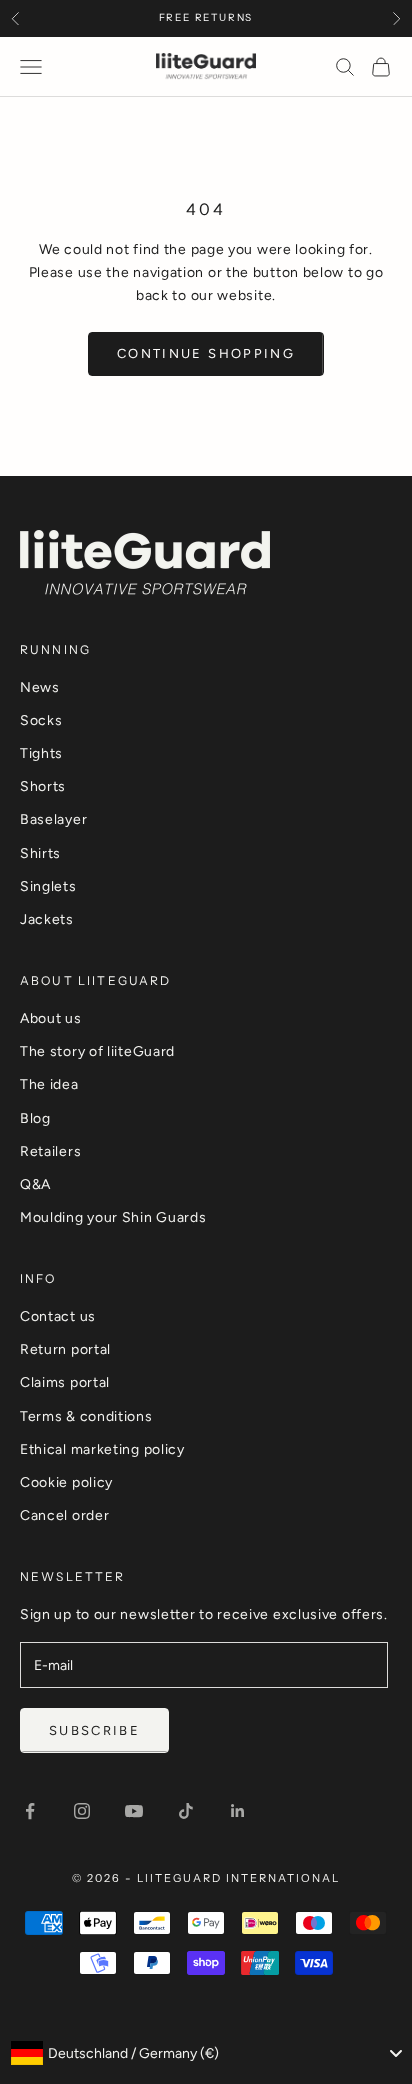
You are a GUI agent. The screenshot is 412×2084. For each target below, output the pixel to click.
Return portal (65, 1349)
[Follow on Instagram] (82, 1811)
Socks (41, 720)
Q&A (35, 1184)
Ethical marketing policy (102, 1449)
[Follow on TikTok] (186, 1811)
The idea (49, 1084)
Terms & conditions (86, 1416)
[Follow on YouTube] (134, 1811)
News (40, 687)
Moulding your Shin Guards (113, 1217)
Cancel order (64, 1515)
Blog (35, 1118)
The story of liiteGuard (97, 1051)
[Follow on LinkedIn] (238, 1811)
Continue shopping (206, 353)
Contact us (58, 1316)
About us (51, 1018)
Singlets (48, 886)
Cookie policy (66, 1482)
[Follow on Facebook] (30, 1811)
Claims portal (65, 1382)
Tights (41, 753)
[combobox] (206, 2053)
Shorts (43, 786)
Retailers (50, 1151)
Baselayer (53, 819)
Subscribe (94, 1730)
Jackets (47, 919)
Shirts (40, 853)
